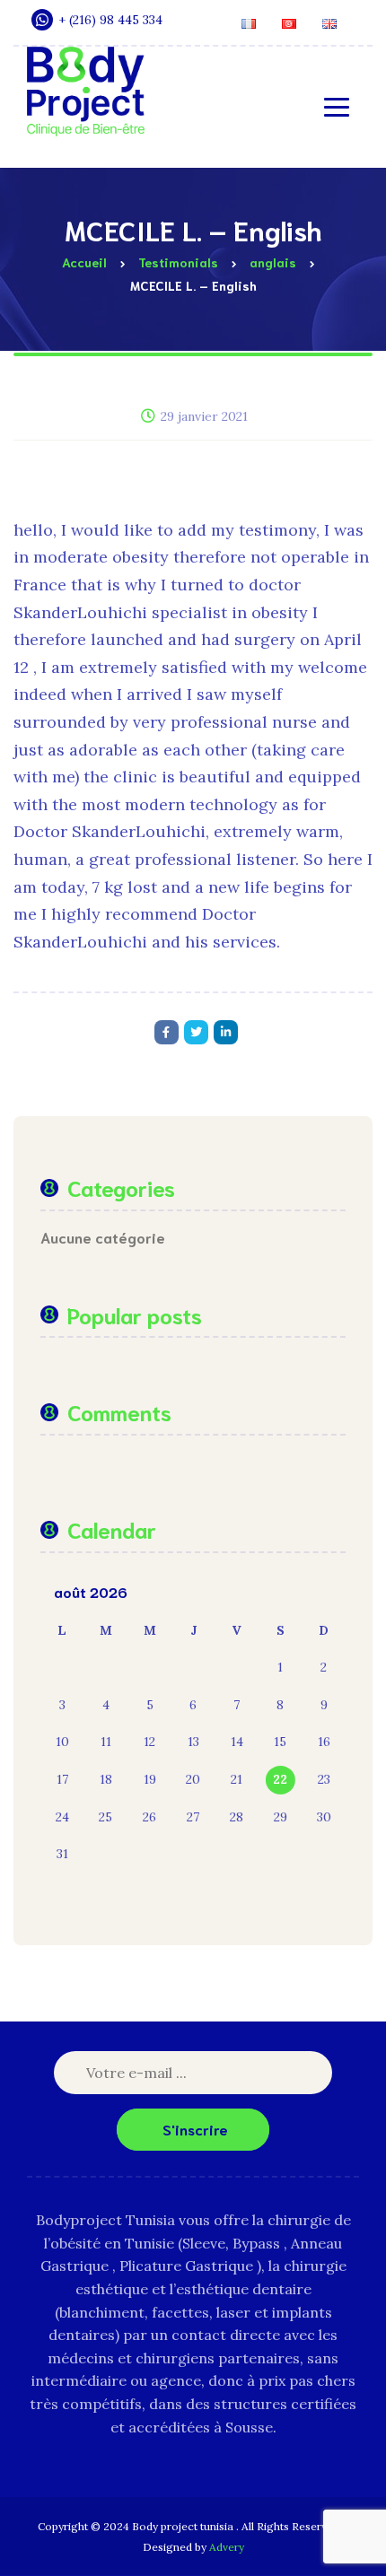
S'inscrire (195, 2129)
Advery (227, 2547)
